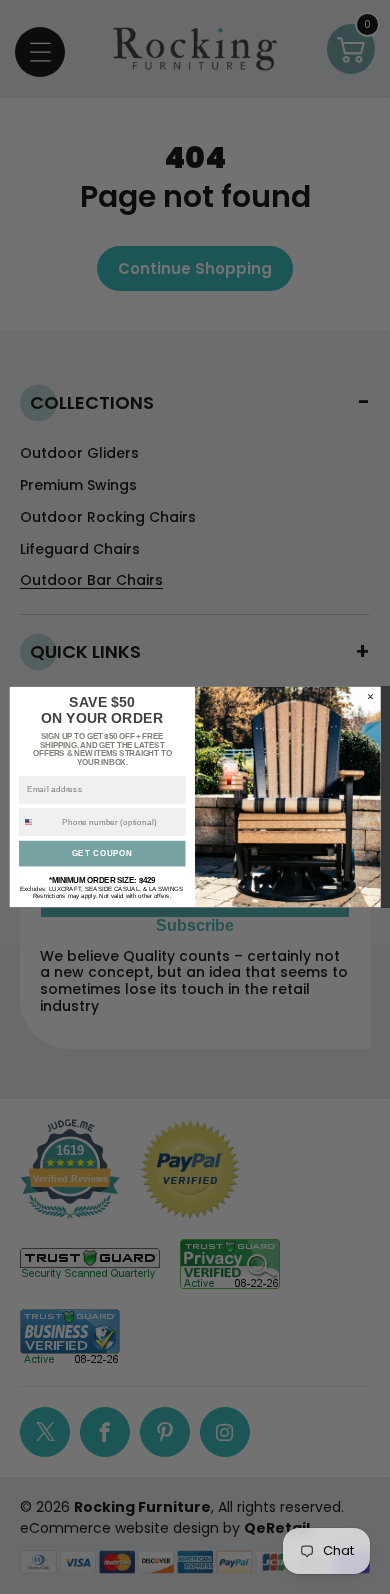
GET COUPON (102, 853)
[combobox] (39, 822)
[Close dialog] (370, 696)
